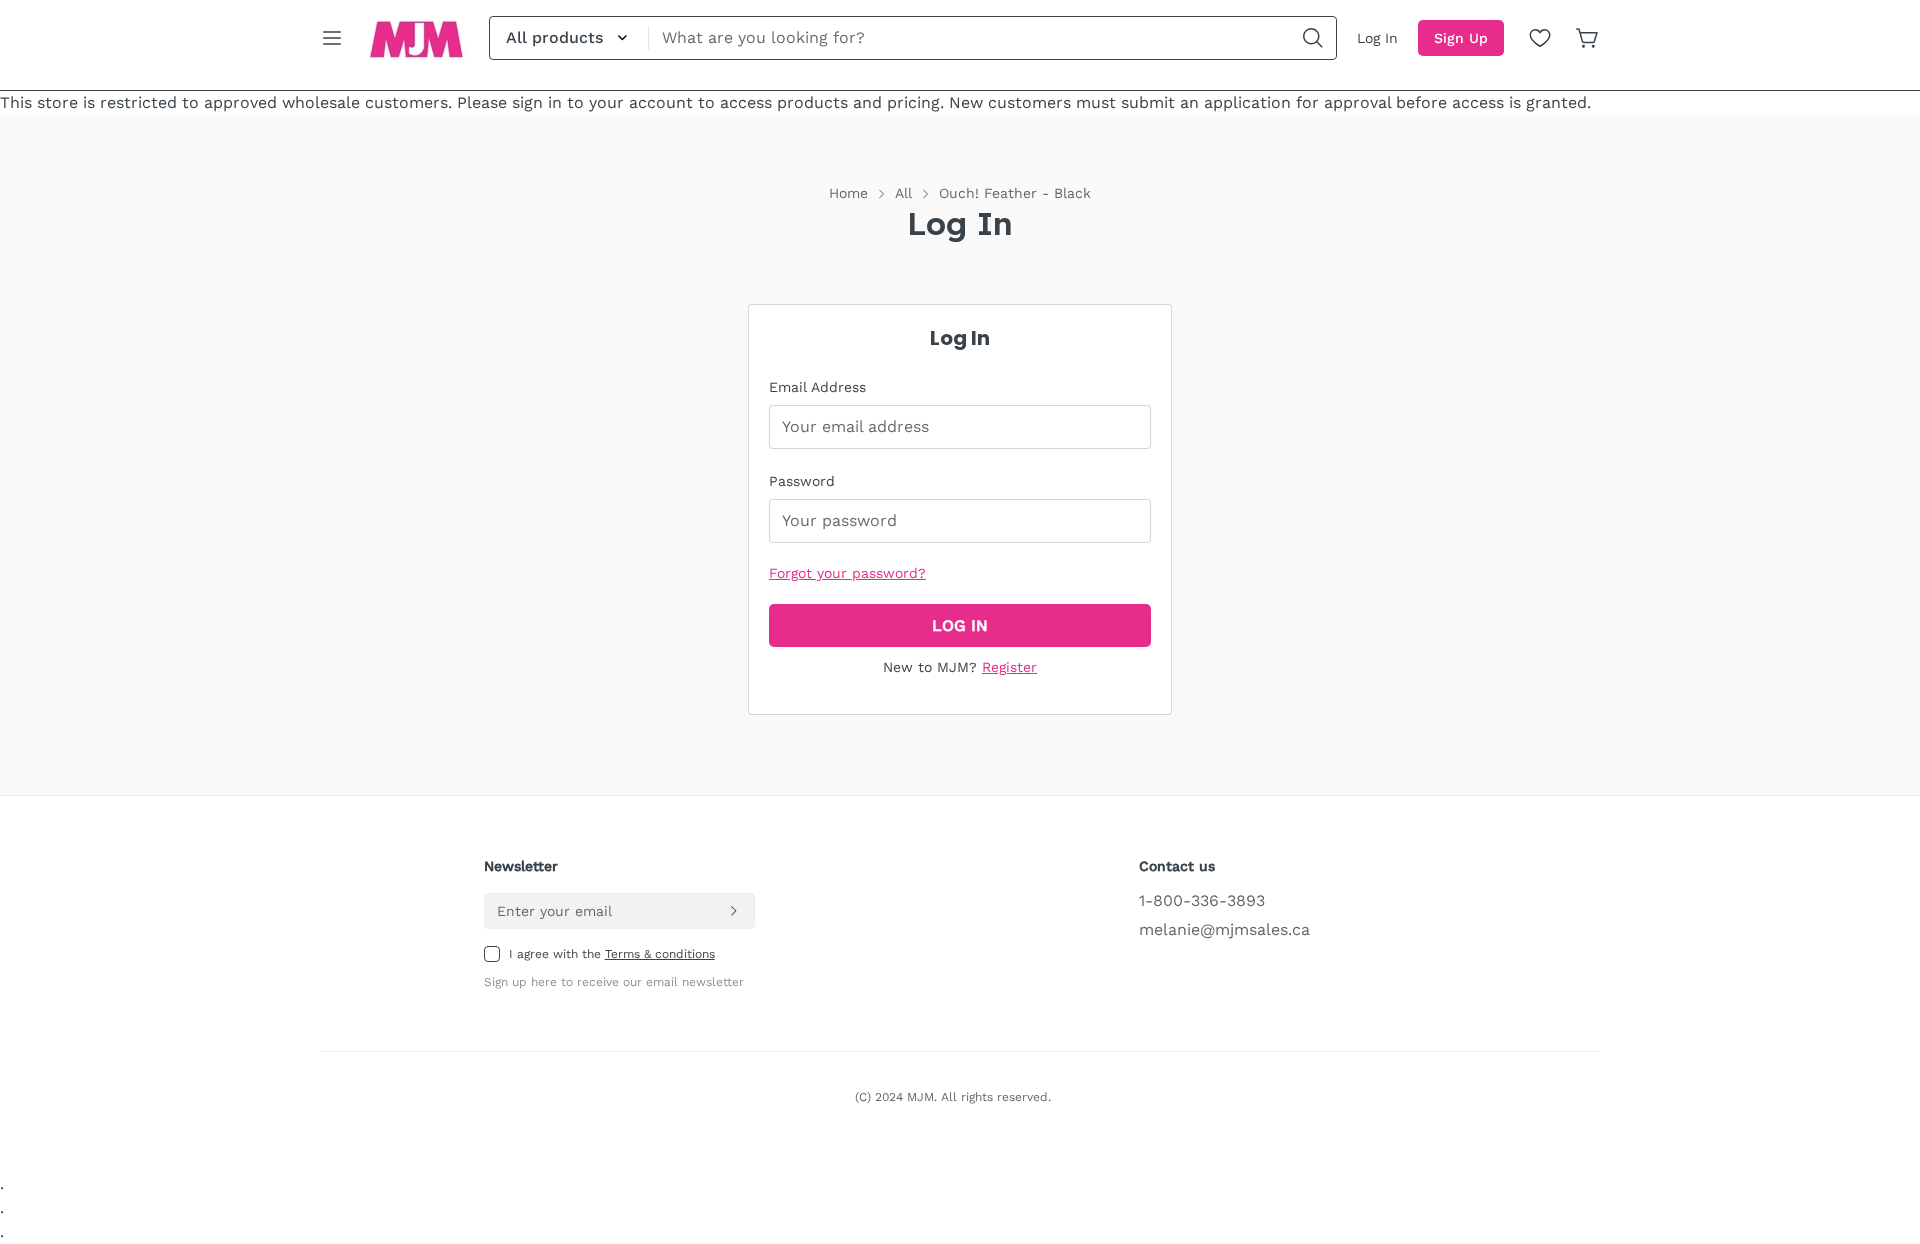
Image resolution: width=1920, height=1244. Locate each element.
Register (1009, 667)
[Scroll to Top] (1881, 1135)
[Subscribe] (732, 911)
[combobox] (913, 38)
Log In (1377, 38)
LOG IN (960, 625)
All (903, 193)
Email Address (817, 387)
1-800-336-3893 (1202, 900)
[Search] (1313, 38)
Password (802, 481)
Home (848, 193)
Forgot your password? (847, 573)
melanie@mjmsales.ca (1224, 929)
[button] (1588, 38)
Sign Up (1461, 38)
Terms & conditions (660, 954)
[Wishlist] (1540, 38)
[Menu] (332, 38)
